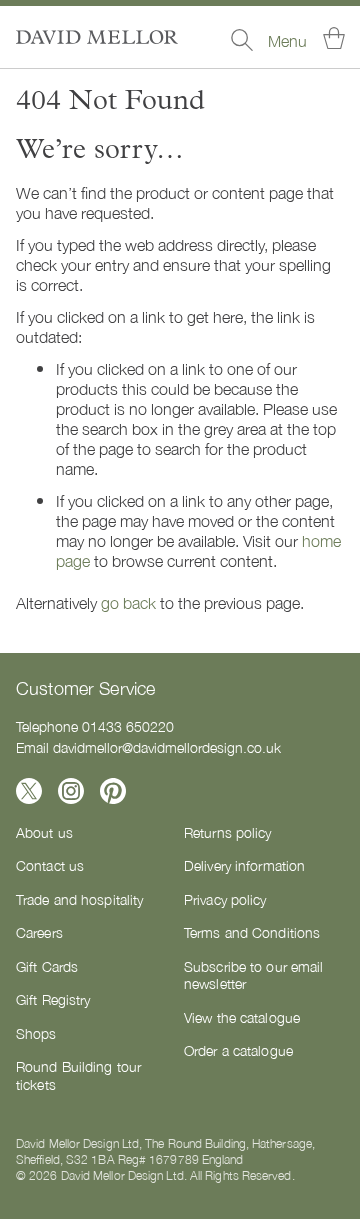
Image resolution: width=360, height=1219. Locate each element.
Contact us (50, 865)
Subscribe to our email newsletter (253, 975)
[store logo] (97, 37)
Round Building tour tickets (78, 1075)
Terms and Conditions (252, 932)
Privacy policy (225, 899)
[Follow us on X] (29, 791)
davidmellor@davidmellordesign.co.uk (167, 747)
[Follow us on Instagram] (71, 791)
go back (128, 602)
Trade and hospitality (79, 899)
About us (44, 832)
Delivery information (244, 865)
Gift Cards (47, 966)
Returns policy (228, 832)
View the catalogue (242, 1017)
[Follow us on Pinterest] (113, 791)
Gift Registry (53, 999)
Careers (39, 932)
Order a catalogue (238, 1050)
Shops (36, 1033)
